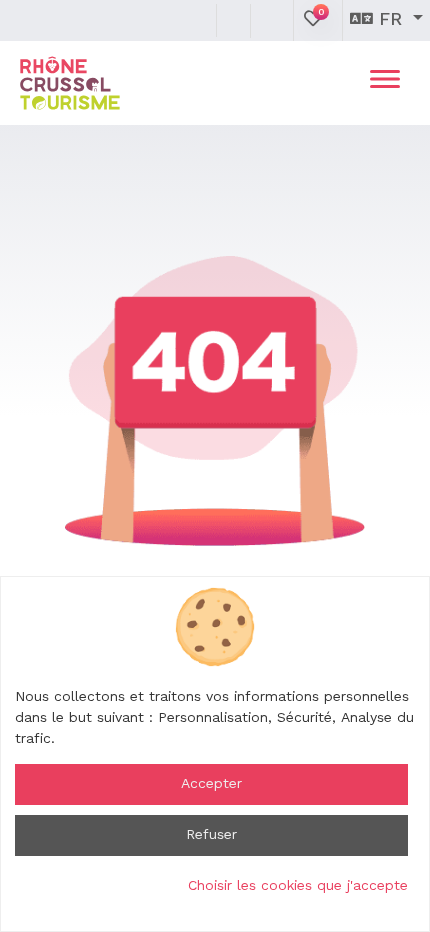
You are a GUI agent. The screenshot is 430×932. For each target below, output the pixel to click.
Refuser (211, 835)
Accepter (211, 784)
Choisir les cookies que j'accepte (298, 886)
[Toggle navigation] (385, 83)
